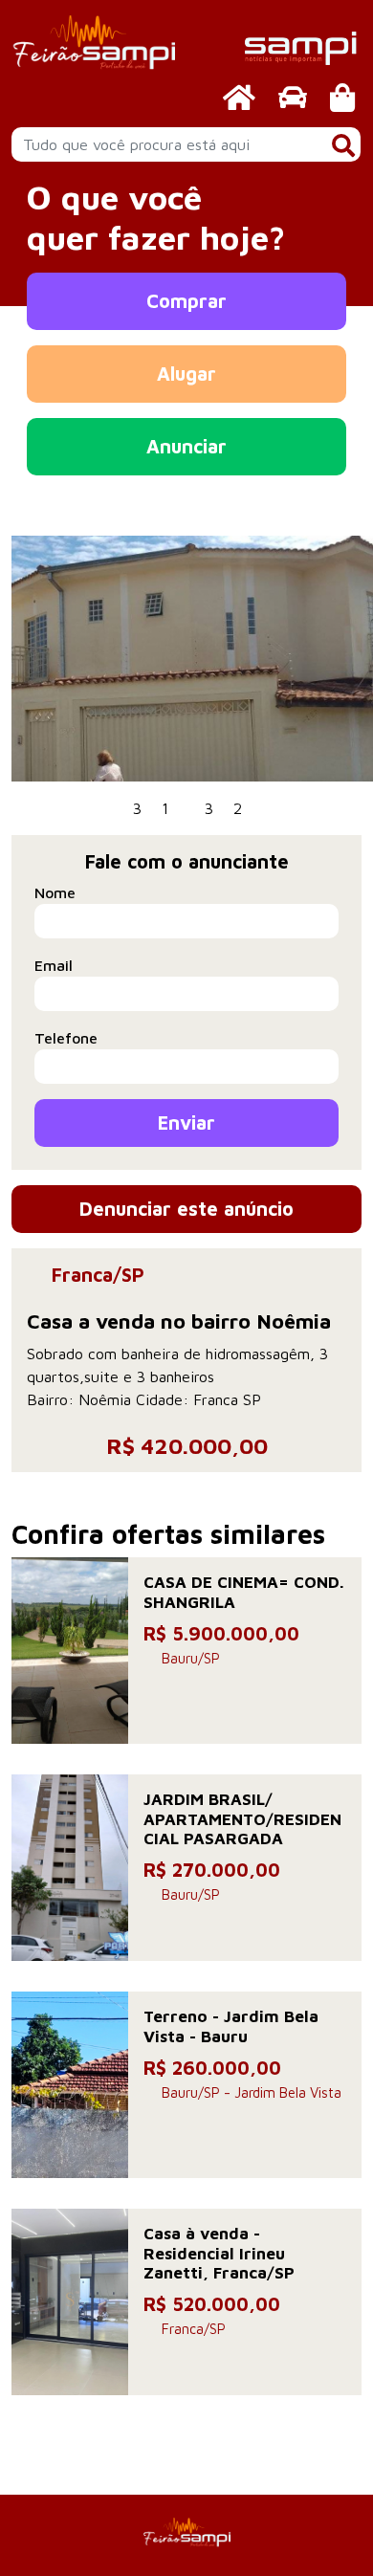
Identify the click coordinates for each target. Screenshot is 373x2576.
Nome (55, 892)
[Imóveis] (239, 97)
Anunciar (186, 446)
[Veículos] (293, 97)
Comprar (186, 301)
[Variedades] (342, 97)
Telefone (66, 1038)
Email (54, 965)
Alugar (186, 374)
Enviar (186, 1123)
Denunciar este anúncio (186, 1209)
